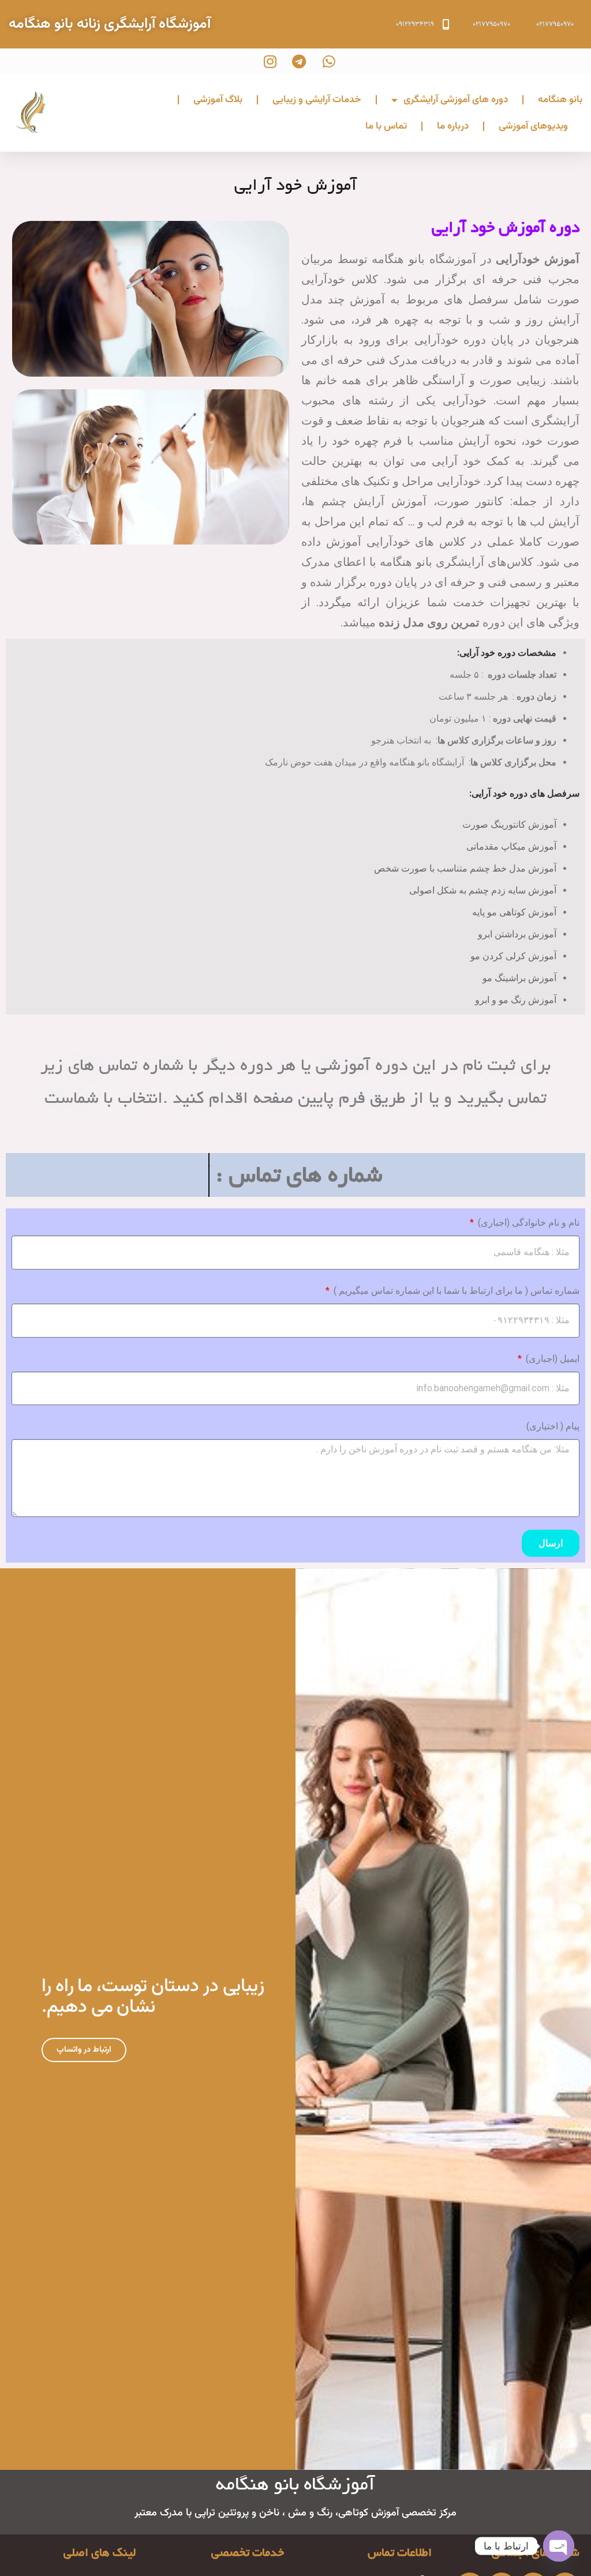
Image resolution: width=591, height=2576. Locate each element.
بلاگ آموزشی (218, 100)
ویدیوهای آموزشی (533, 126)
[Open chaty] (559, 2546)
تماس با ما (386, 126)
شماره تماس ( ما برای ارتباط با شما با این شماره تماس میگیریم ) (455, 1291)
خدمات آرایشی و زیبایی (317, 100)
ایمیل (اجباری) (551, 1359)
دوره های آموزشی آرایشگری (456, 100)
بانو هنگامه (560, 100)
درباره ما (453, 126)
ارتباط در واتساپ (84, 2050)
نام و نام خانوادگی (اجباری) (528, 1223)
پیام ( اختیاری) (553, 1426)
